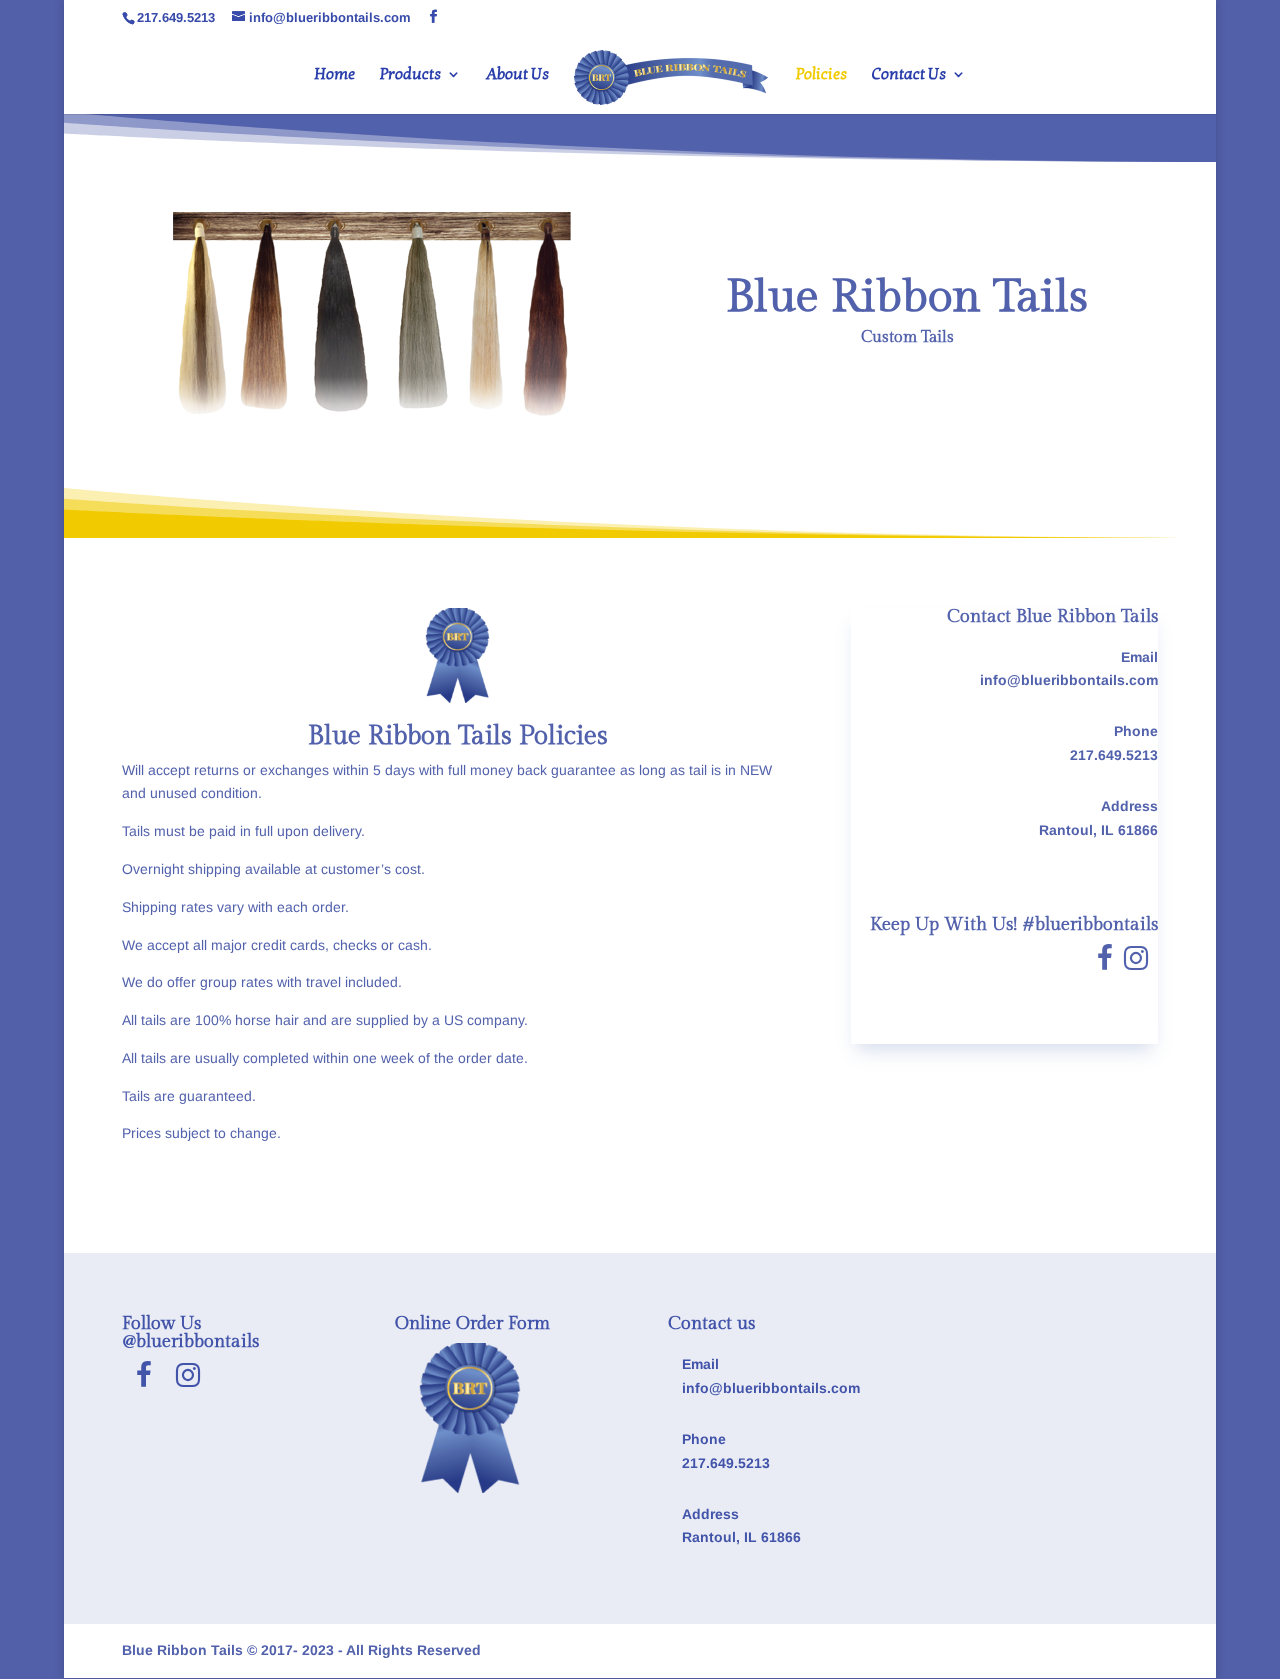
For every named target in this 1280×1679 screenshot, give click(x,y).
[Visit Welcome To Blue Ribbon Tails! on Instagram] (1136, 963)
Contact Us (909, 75)
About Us (517, 75)
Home (334, 75)
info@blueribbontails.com (1069, 680)
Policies (821, 75)
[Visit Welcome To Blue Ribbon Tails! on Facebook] (1105, 963)
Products (410, 75)
